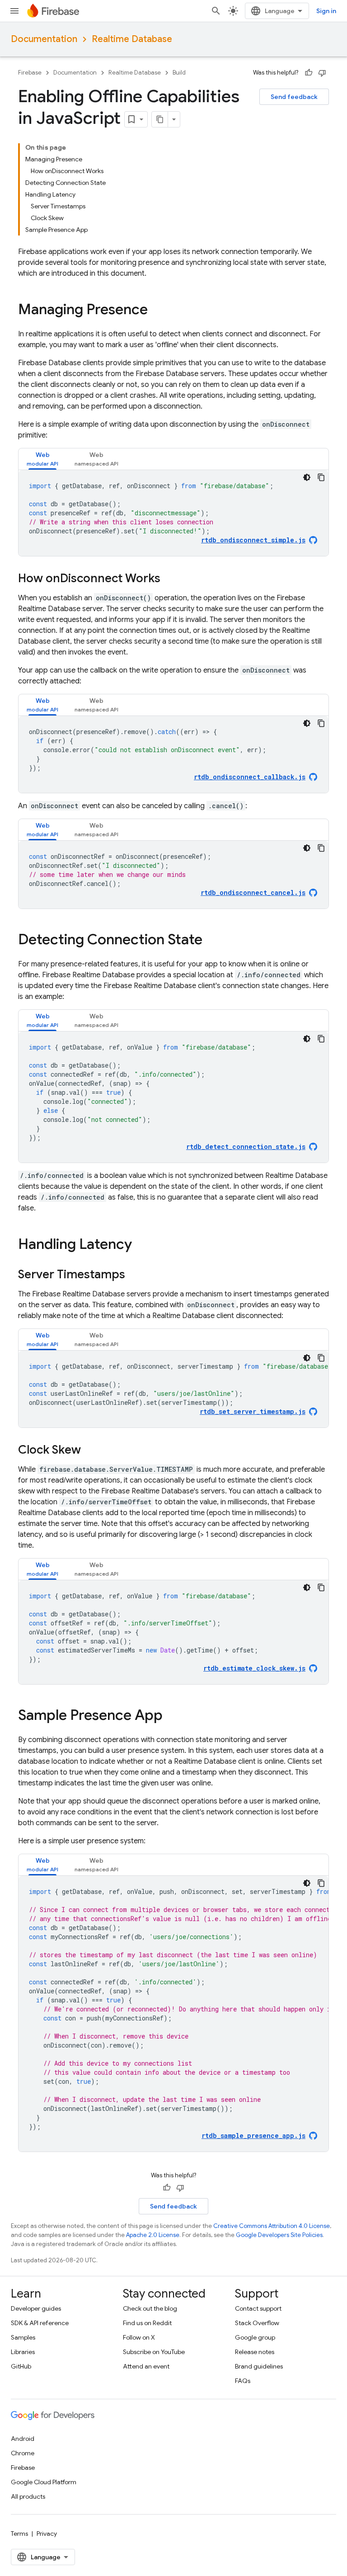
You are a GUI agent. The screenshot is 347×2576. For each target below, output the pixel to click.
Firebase (30, 73)
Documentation (44, 39)
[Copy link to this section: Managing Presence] (157, 311)
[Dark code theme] (307, 477)
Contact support (258, 2308)
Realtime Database (132, 39)
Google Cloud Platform (44, 2482)
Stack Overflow (257, 2323)
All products (28, 2496)
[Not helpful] (322, 73)
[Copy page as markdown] (160, 119)
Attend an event (146, 2366)
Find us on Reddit (147, 2323)
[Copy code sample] (321, 477)
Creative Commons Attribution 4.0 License (272, 2226)
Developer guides (36, 2308)
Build (179, 73)
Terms (19, 2534)
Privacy (47, 2534)
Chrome (23, 2453)
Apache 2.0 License (153, 2235)
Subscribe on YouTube (154, 2352)
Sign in (326, 11)
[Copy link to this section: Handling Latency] (141, 1245)
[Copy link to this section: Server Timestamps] (134, 1275)
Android (23, 2439)
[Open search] (216, 11)
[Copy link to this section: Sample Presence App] (172, 1716)
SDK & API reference (40, 2323)
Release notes (255, 2352)
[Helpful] (309, 73)
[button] (42, 459)
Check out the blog (150, 2308)
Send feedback (294, 97)
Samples (23, 2337)
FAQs (243, 2381)
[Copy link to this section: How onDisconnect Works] (169, 579)
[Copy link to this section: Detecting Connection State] (211, 941)
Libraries (23, 2352)
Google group (255, 2337)
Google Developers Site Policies (279, 2235)
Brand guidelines (259, 2366)
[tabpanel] (173, 513)
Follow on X (139, 2337)
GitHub (21, 2366)
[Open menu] (14, 11)
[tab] (42, 459)
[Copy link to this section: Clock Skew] (90, 1450)
